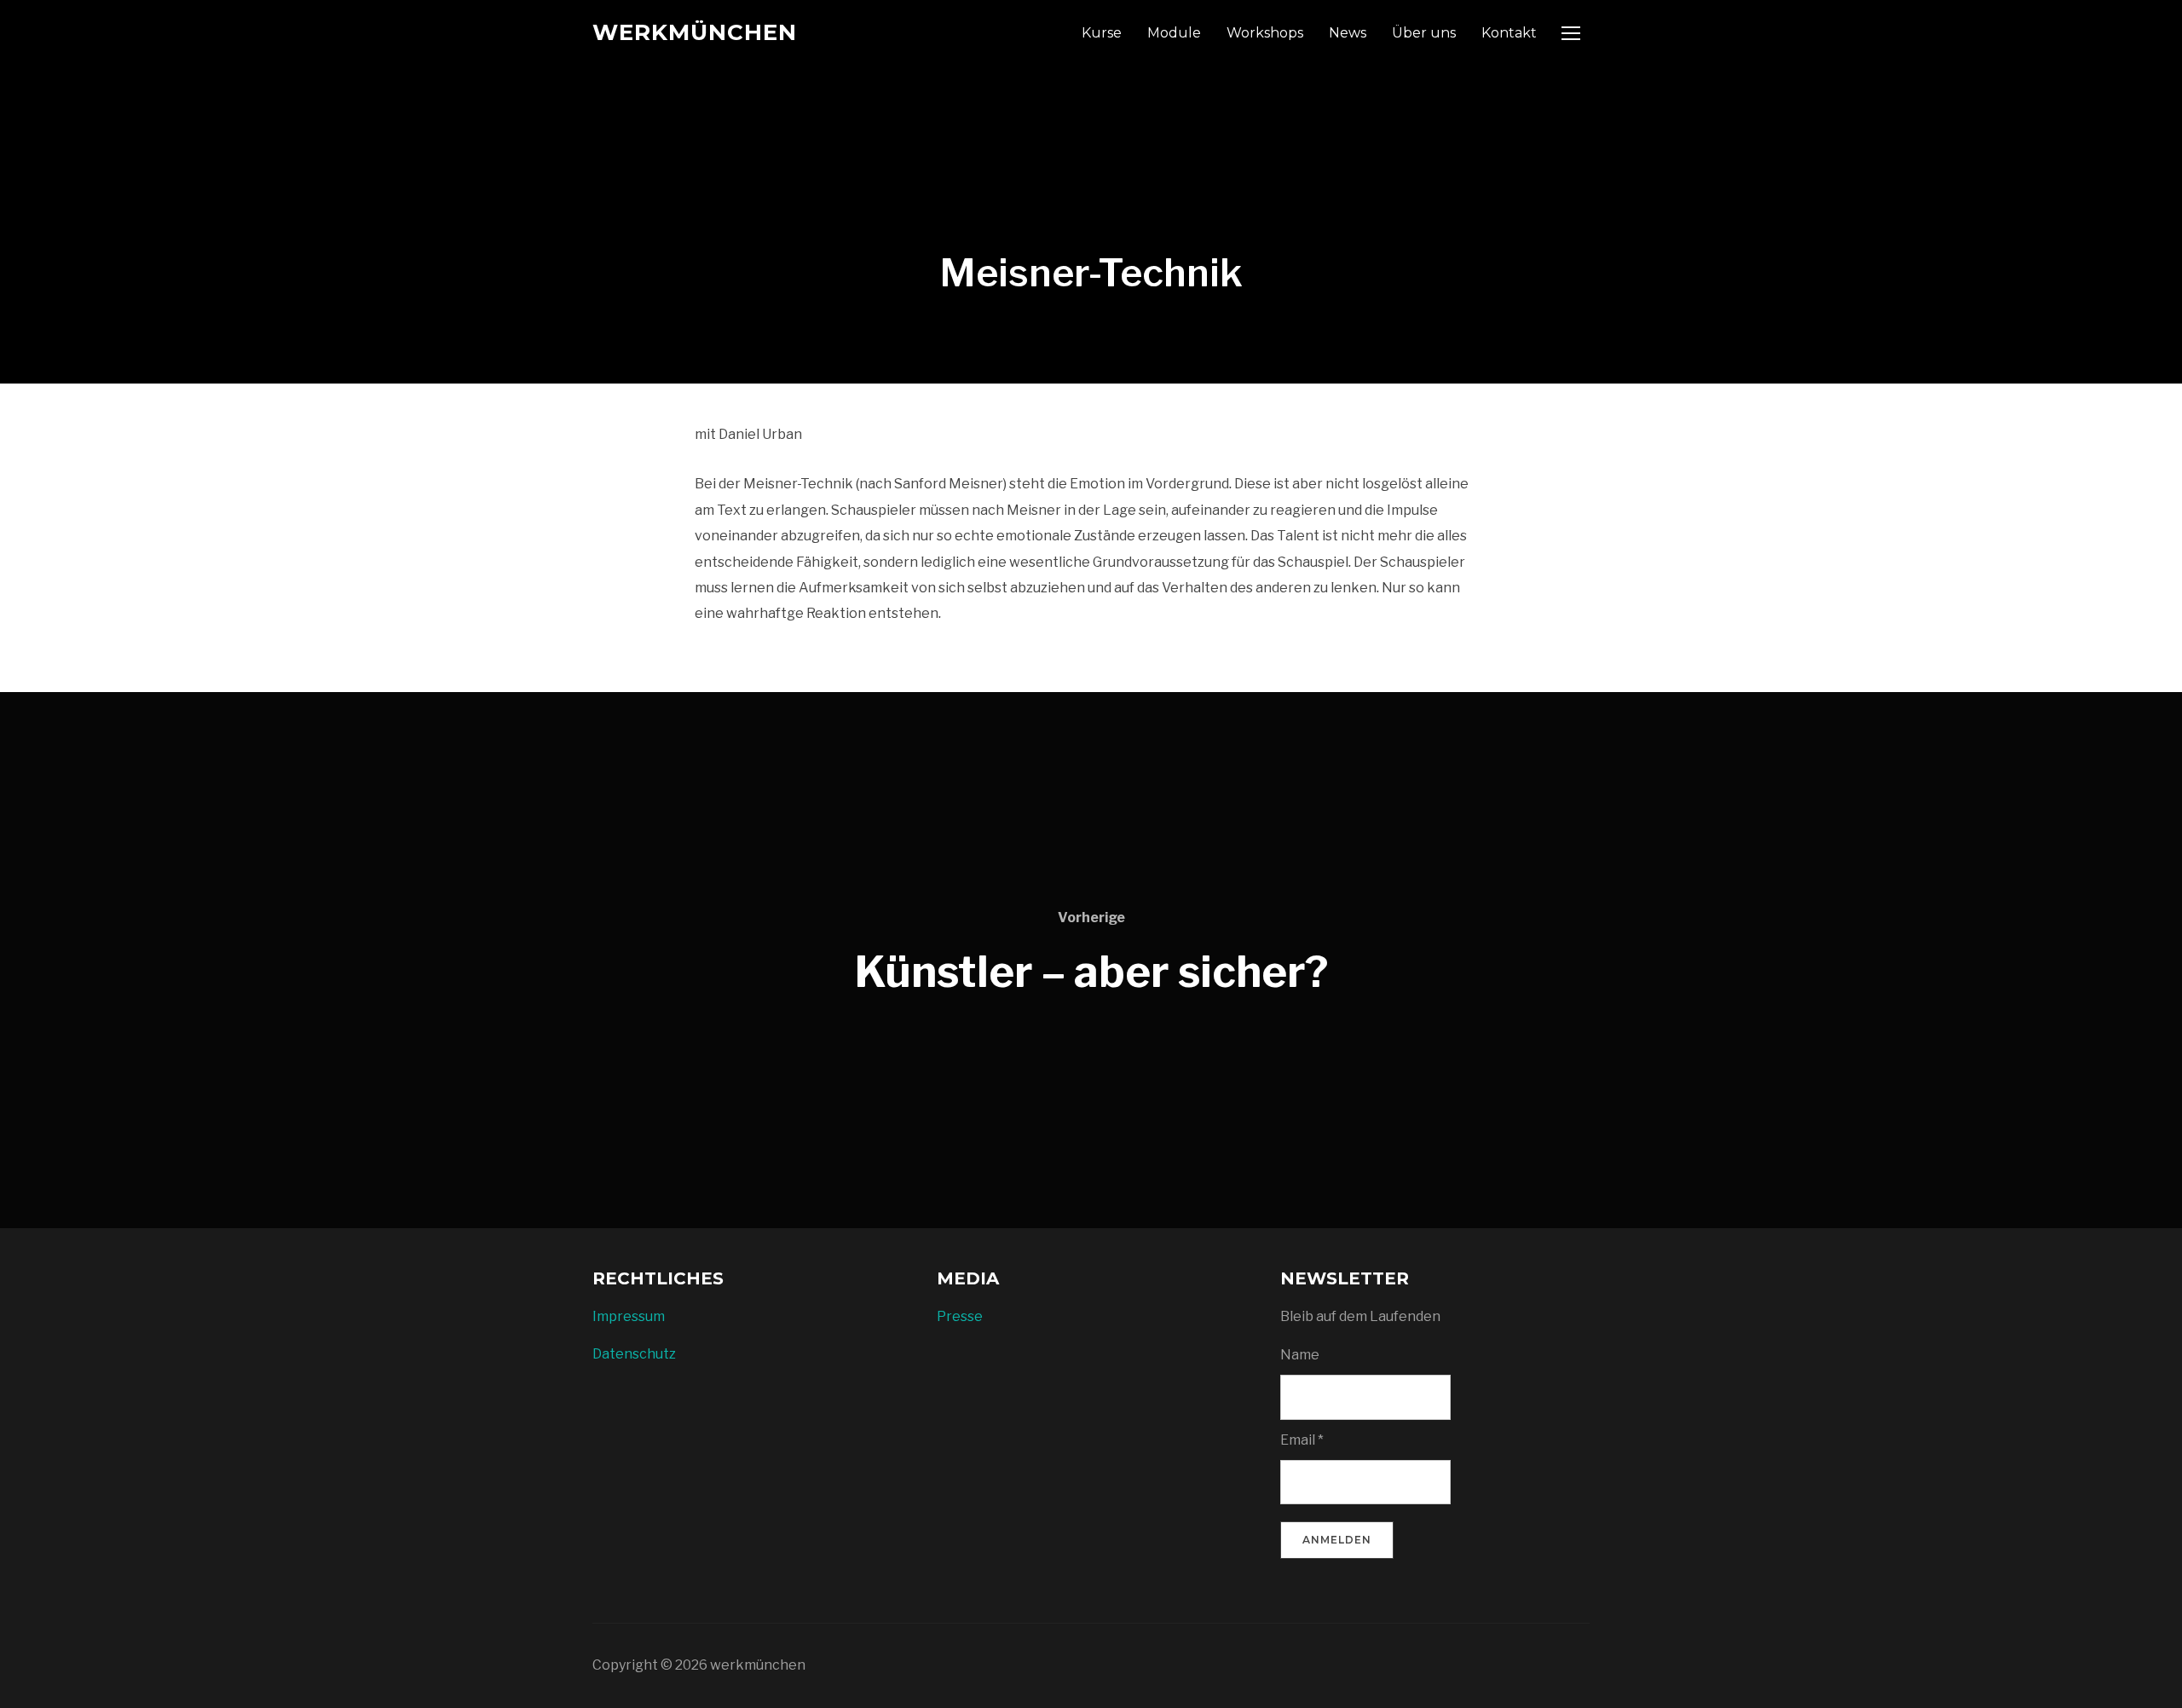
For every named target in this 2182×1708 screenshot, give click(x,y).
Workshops (1265, 33)
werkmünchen (695, 32)
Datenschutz (634, 1354)
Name (1300, 1355)
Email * (1302, 1440)
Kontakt (1509, 33)
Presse (960, 1316)
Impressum (629, 1316)
